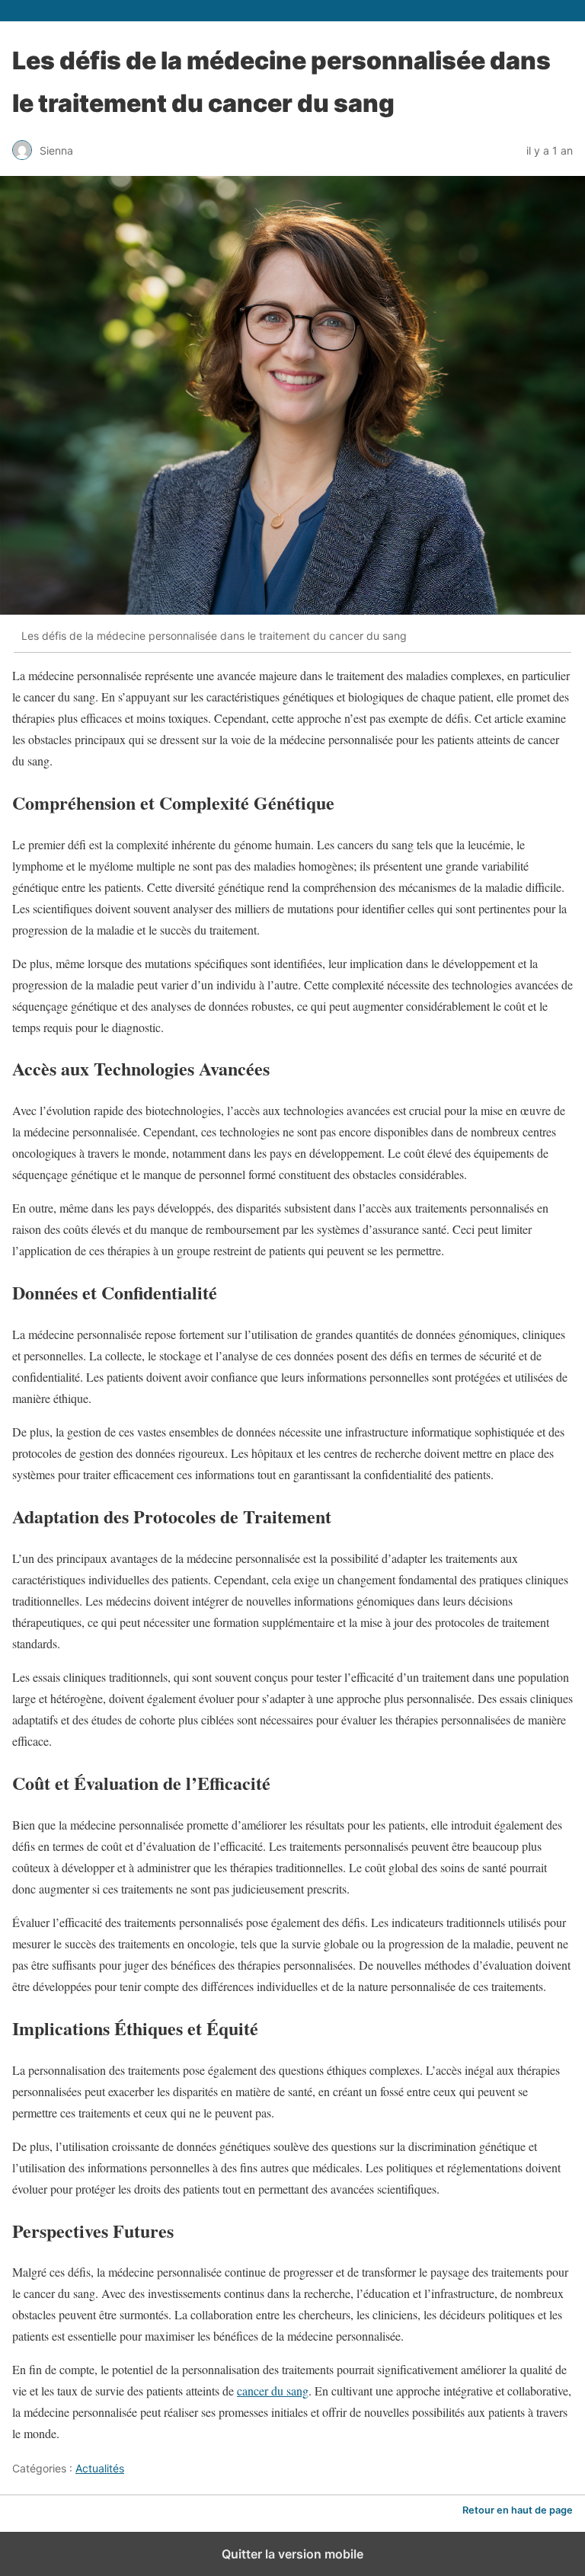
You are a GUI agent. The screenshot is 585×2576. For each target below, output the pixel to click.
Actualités (100, 2468)
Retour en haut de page (518, 2510)
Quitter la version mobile (292, 2554)
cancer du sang (273, 2391)
